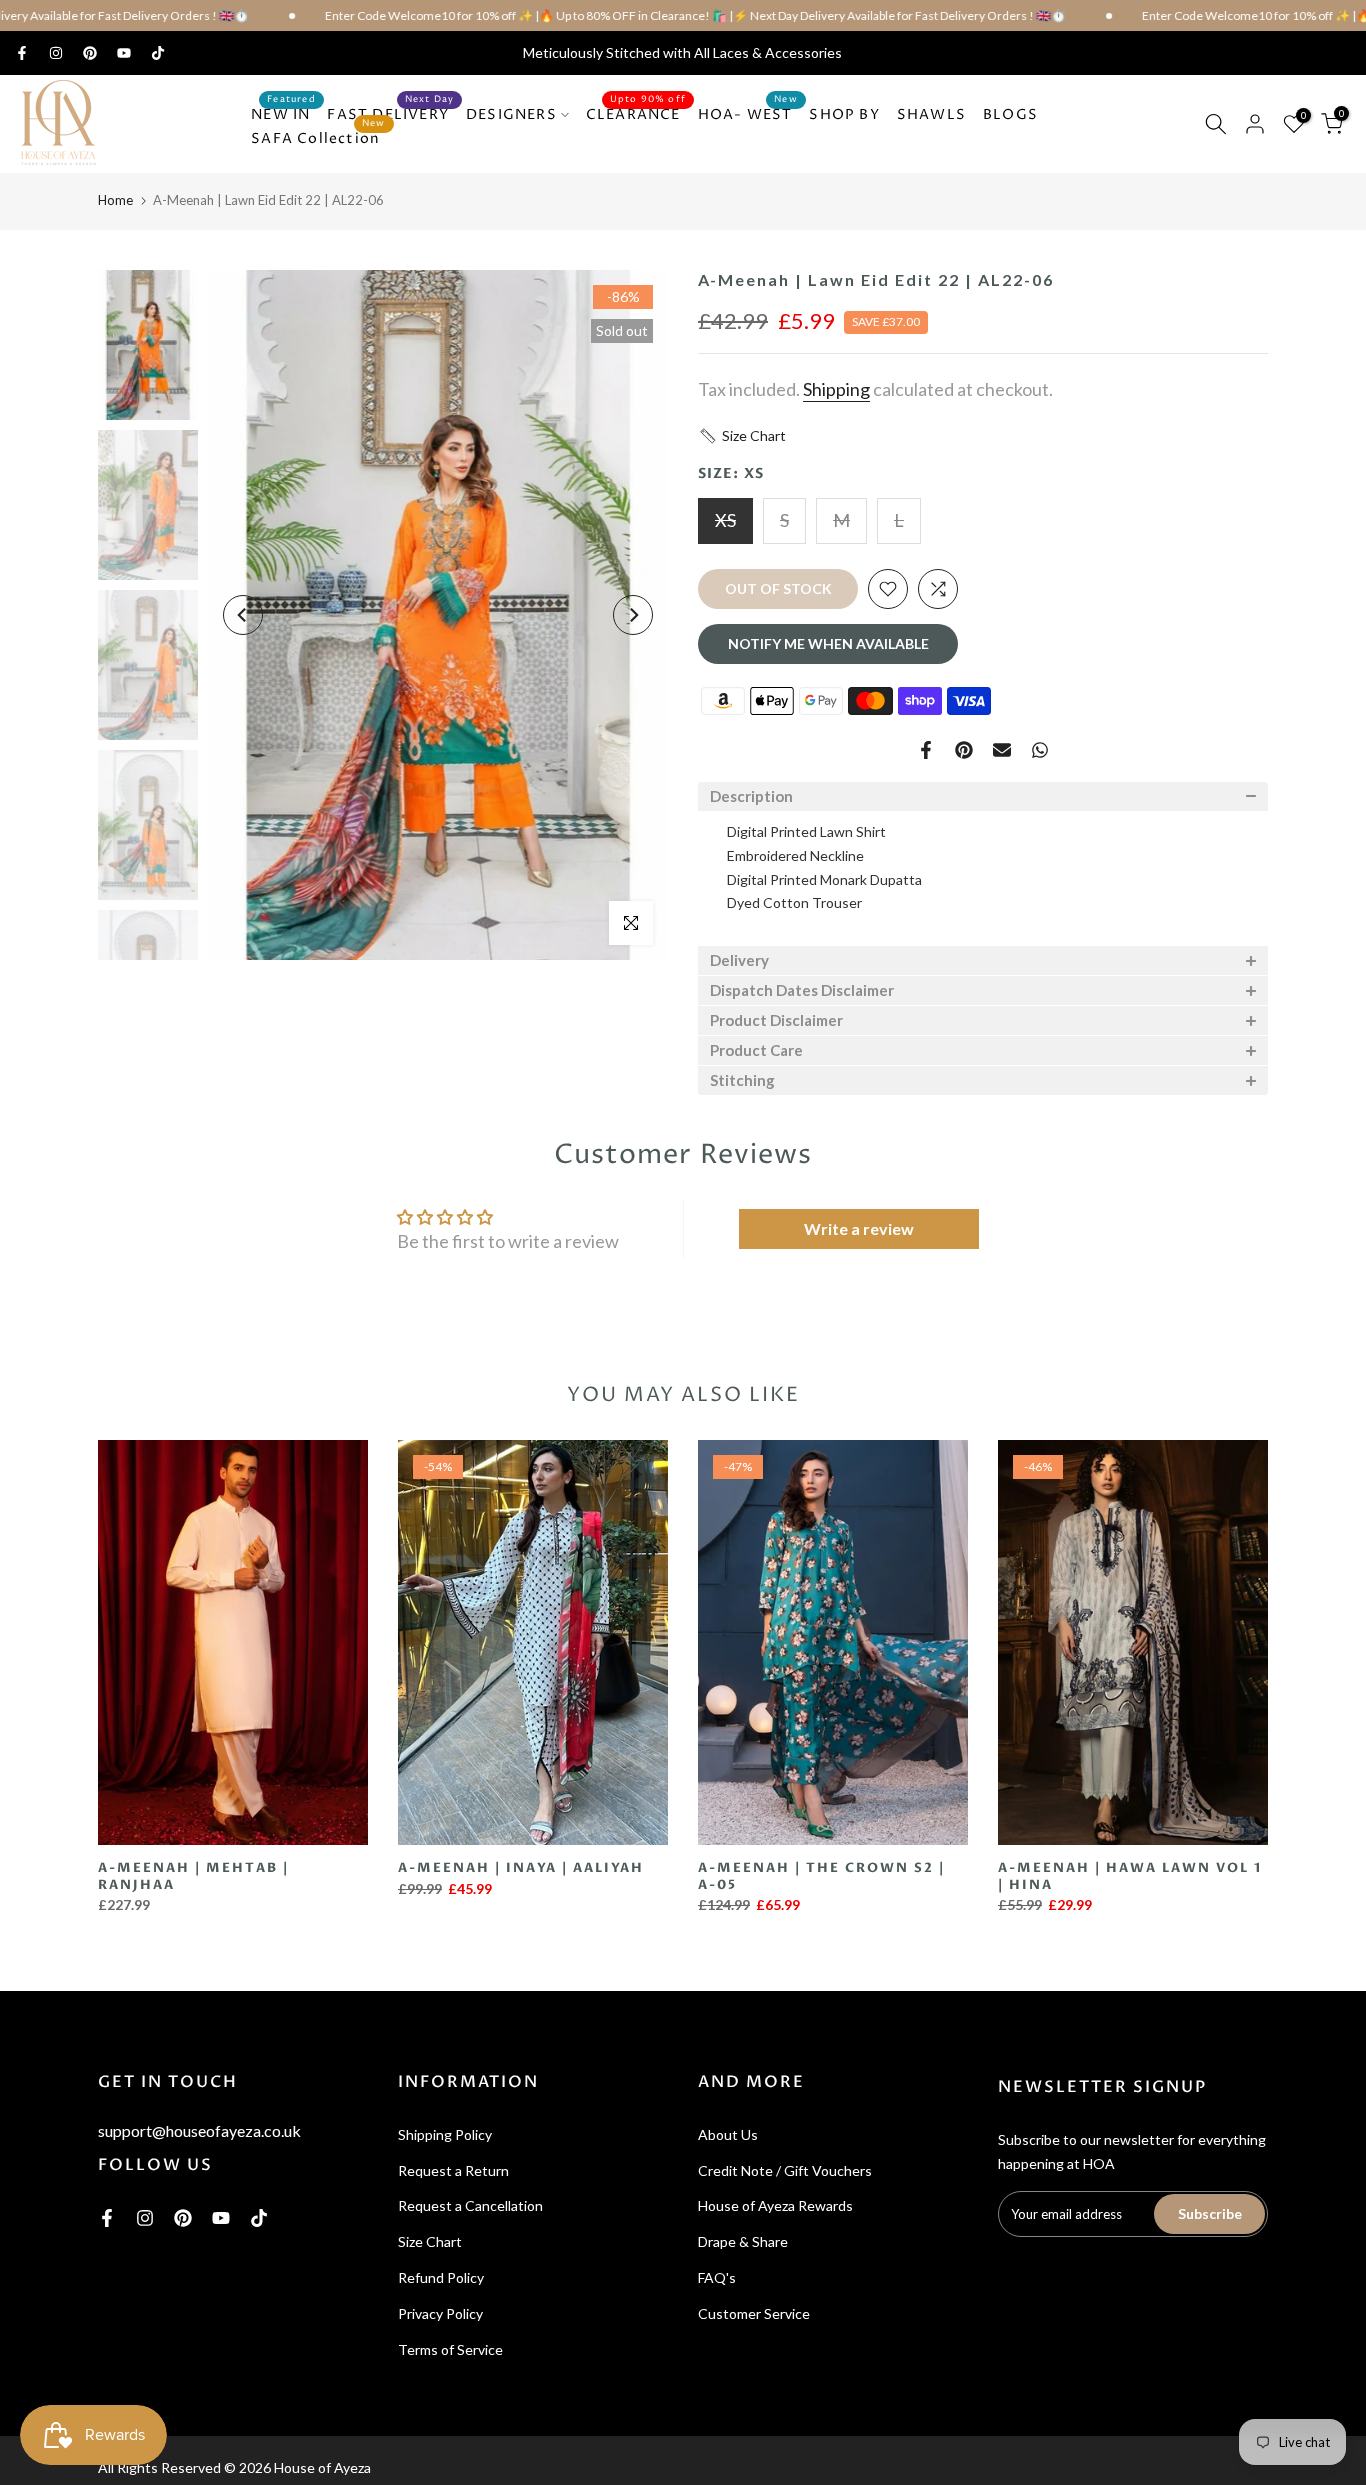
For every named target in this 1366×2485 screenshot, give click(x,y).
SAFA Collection (318, 137)
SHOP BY (844, 114)
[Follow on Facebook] (22, 53)
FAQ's (717, 2277)
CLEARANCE (636, 113)
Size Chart (430, 2241)
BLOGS (1010, 114)
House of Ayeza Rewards (775, 2205)
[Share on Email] (1002, 750)
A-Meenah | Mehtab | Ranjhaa (193, 1876)
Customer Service (754, 2313)
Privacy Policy (440, 2313)
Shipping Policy (445, 2134)
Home (115, 200)
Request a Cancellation (470, 2205)
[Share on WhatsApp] (1040, 750)
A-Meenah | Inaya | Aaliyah (521, 1868)
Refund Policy (441, 2277)
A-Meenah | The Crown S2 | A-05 (821, 1876)
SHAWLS (931, 114)
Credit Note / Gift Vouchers (785, 2170)
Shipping (836, 389)
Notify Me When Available (828, 643)
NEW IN (283, 113)
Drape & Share (743, 2241)
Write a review (859, 1228)
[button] (742, 436)
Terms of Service (450, 2349)
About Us (728, 2134)
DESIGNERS (511, 114)
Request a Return (453, 2170)
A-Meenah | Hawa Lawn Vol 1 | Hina (1130, 1876)
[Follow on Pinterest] (90, 53)
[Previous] (243, 615)
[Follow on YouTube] (124, 53)
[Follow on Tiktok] (158, 53)
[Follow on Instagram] (56, 53)
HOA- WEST (748, 113)
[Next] (633, 615)
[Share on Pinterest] (964, 750)
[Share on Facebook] (926, 750)
